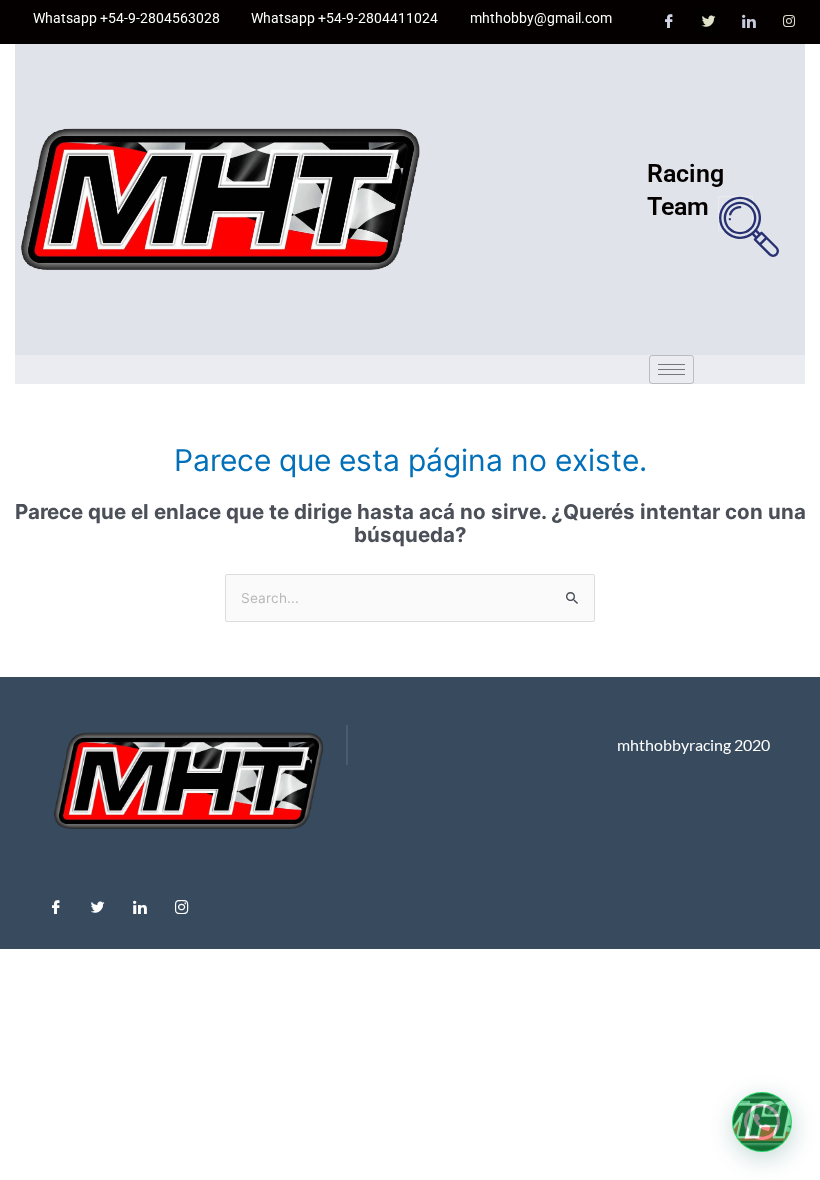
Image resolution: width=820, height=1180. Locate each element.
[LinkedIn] (749, 22)
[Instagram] (789, 22)
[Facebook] (669, 22)
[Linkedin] (140, 902)
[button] (735, 213)
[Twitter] (709, 22)
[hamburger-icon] (671, 369)
